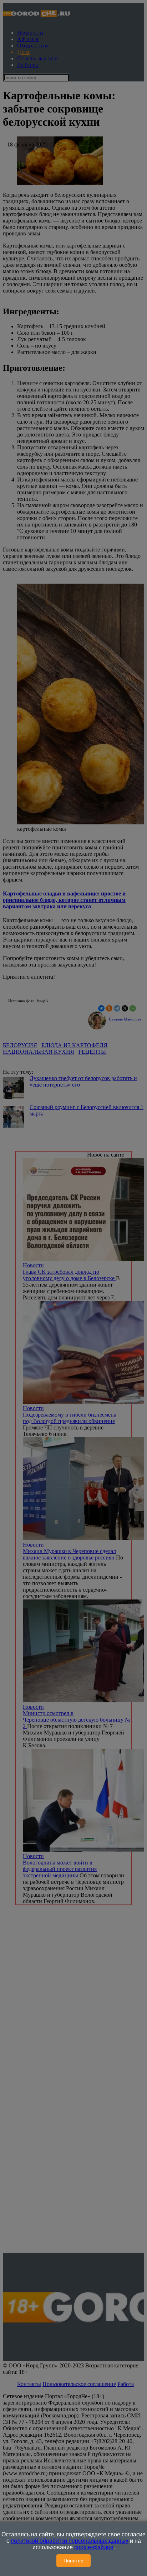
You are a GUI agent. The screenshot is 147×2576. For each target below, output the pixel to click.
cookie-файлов (94, 2547)
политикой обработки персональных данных (70, 2541)
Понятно (73, 2561)
